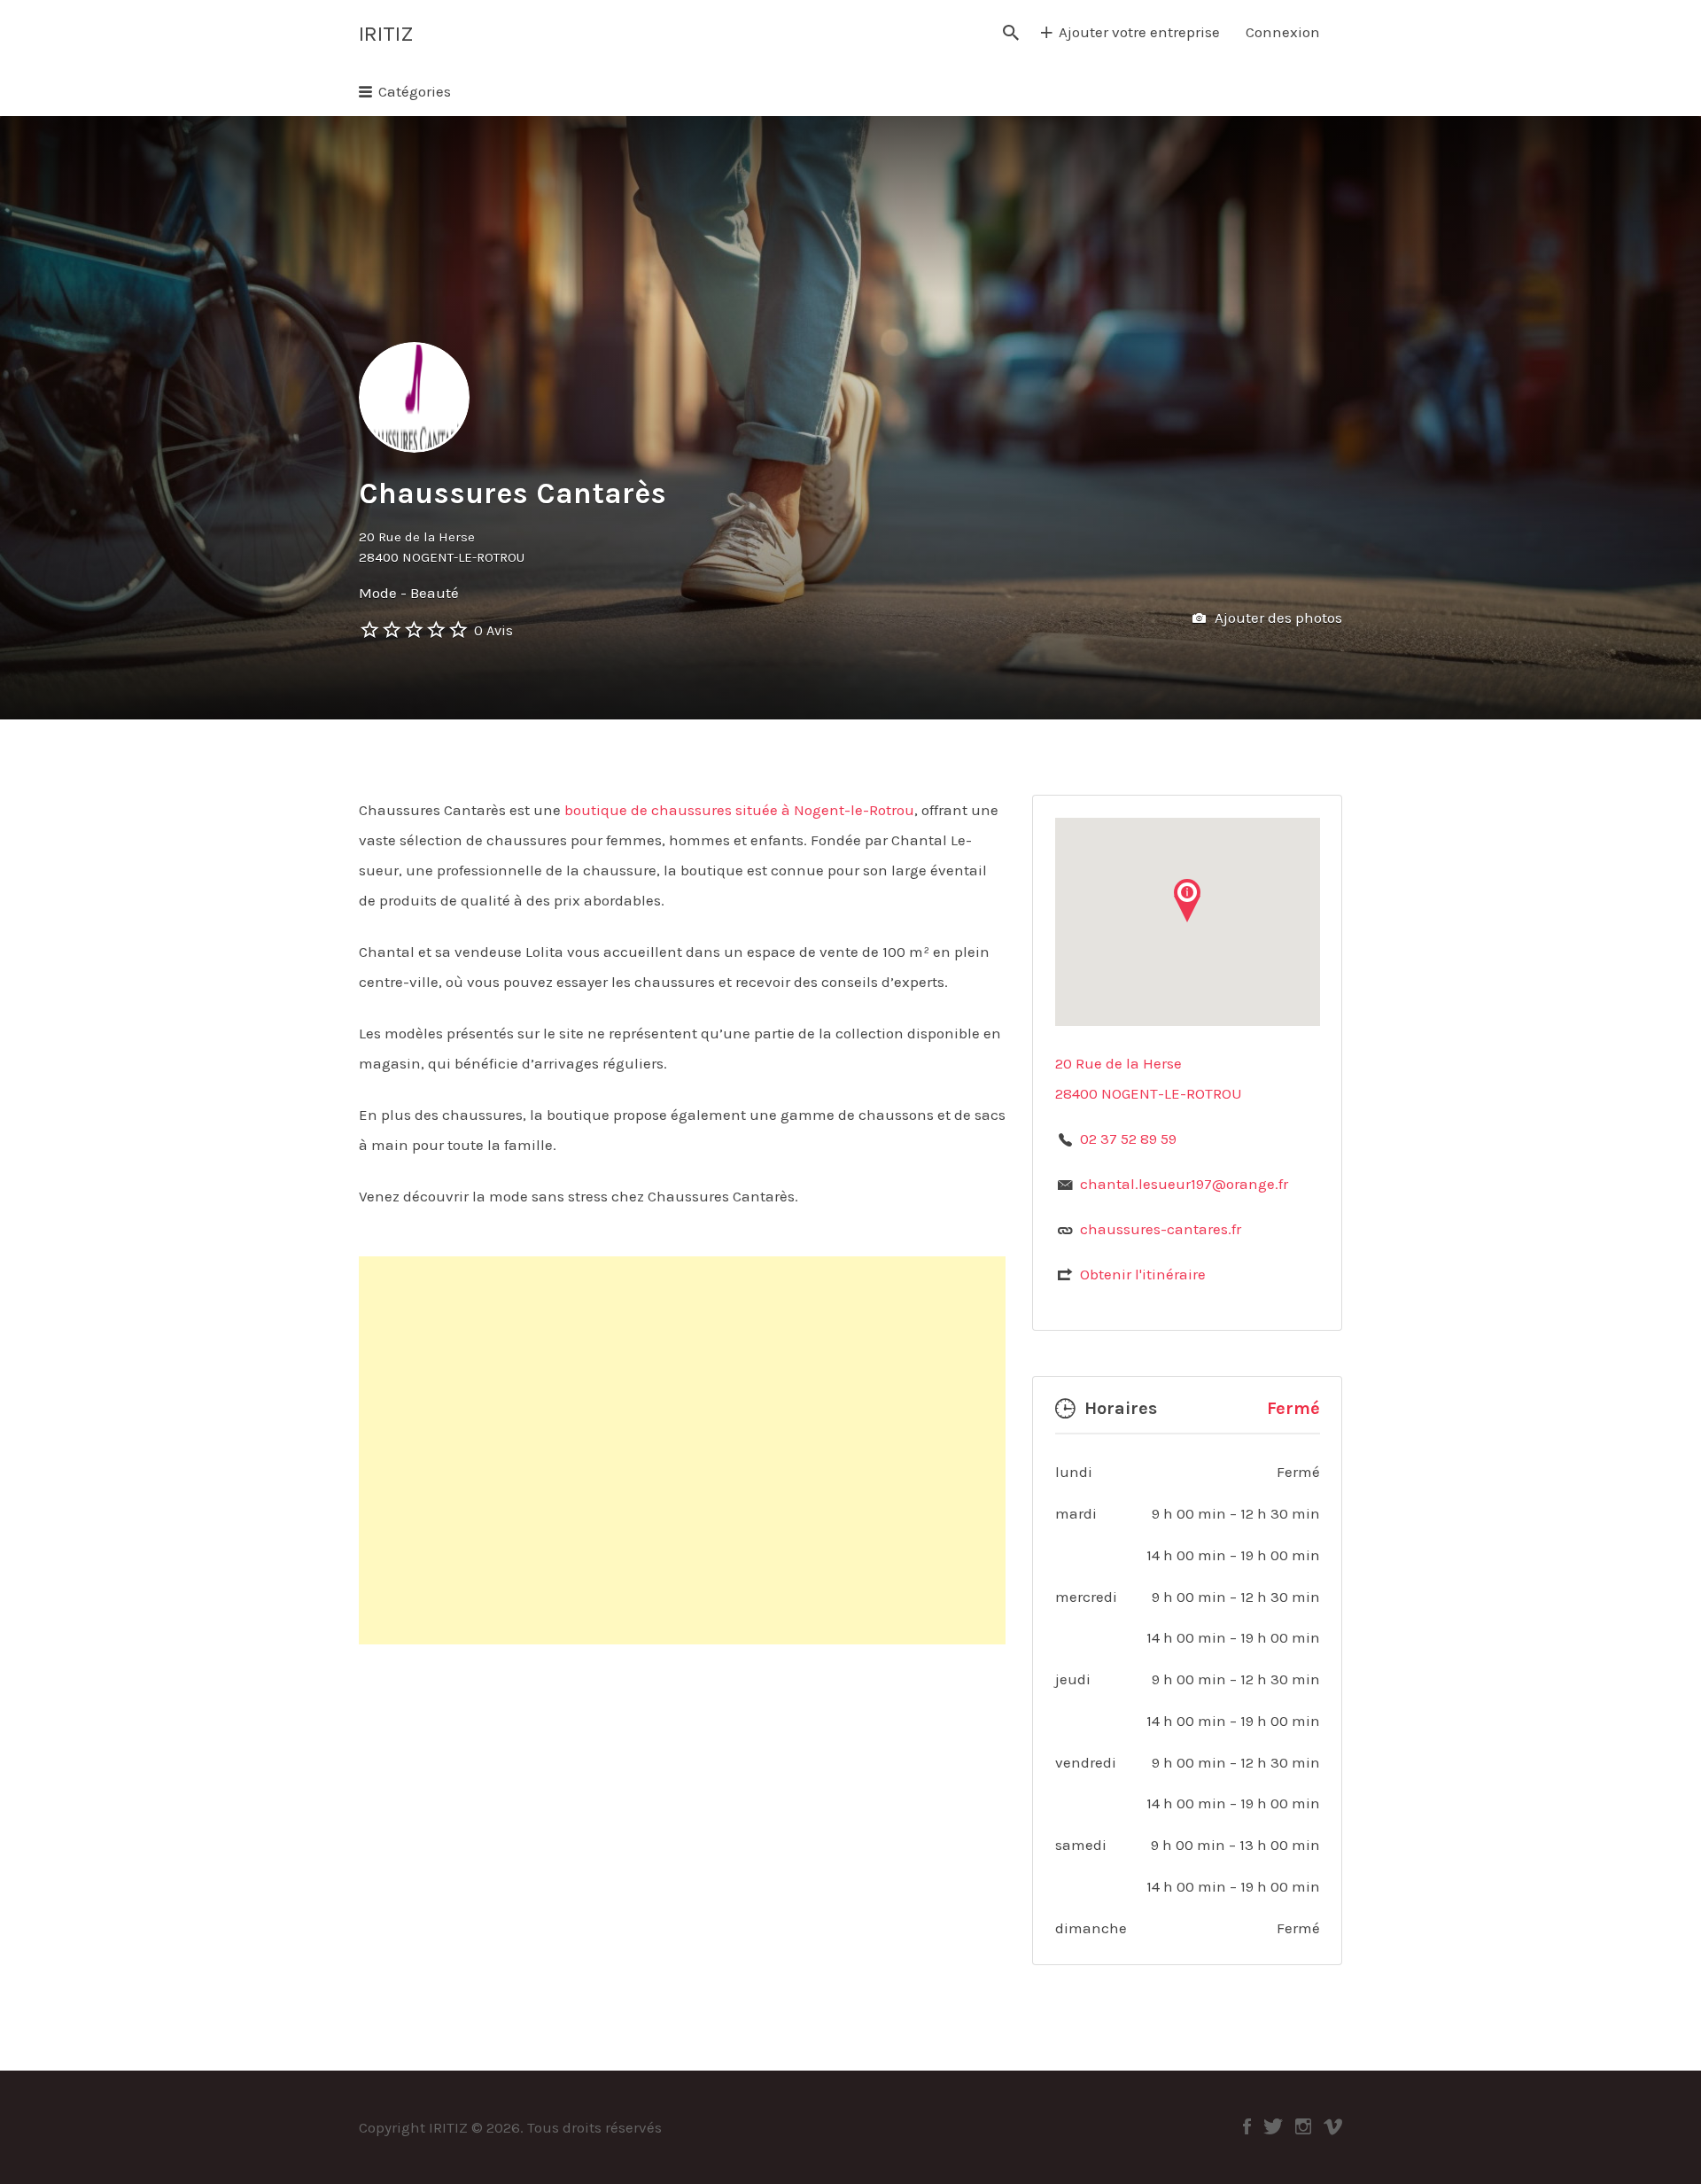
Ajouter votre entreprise (1139, 32)
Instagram (1303, 2126)
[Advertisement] (682, 1450)
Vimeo (1333, 2126)
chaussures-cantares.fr (1161, 1229)
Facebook (1247, 2126)
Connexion (1283, 32)
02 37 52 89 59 (1128, 1139)
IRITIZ (386, 34)
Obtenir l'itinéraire (1143, 1274)
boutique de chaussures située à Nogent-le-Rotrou (739, 810)
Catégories (415, 91)
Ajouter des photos (1277, 618)
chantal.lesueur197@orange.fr (1184, 1184)
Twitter (1273, 2126)
